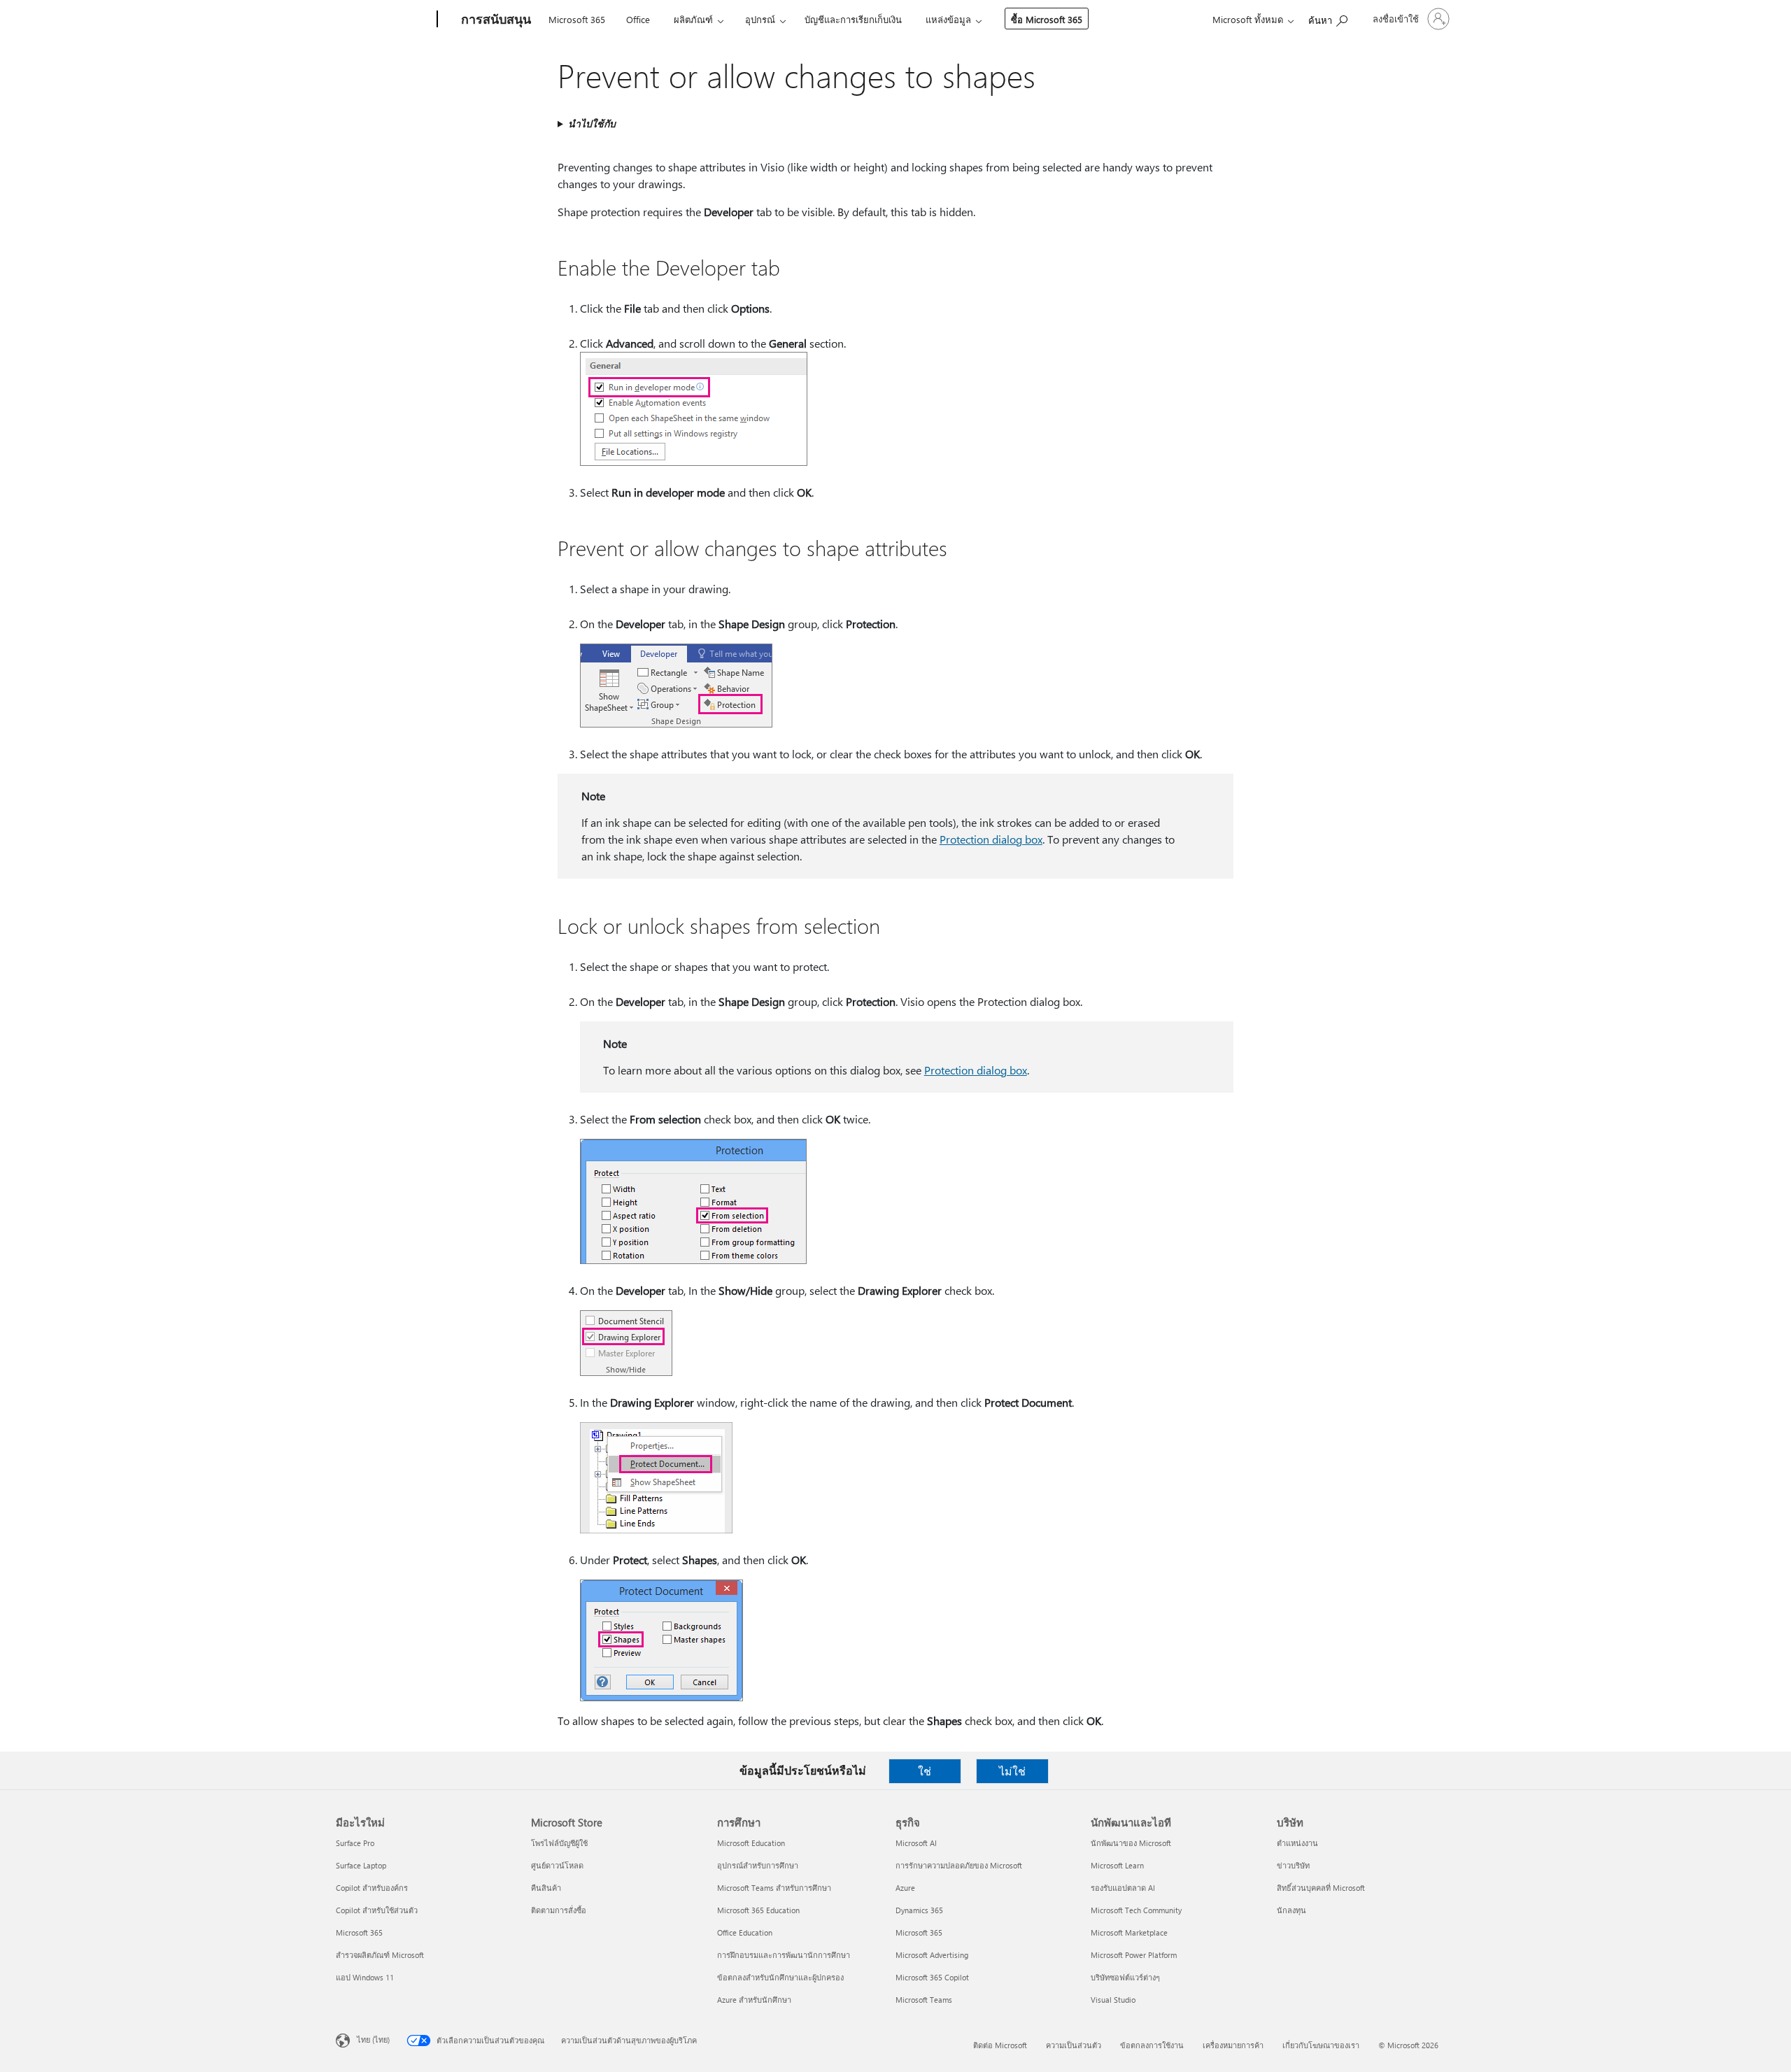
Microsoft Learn (1117, 1865)
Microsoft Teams (924, 2000)
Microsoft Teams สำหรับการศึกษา (774, 1888)
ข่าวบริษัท (1293, 1865)
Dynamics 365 (919, 1910)
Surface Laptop (361, 1865)
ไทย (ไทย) (373, 2039)
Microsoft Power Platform (1134, 1955)
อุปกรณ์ (760, 19)
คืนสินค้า (546, 1888)
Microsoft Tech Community (1136, 1910)
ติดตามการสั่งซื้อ (559, 1910)
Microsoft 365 (577, 19)
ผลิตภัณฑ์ (693, 19)
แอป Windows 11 (365, 1977)
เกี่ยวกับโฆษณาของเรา (1321, 2045)
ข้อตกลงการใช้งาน (1152, 2045)
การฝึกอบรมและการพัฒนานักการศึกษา (784, 1955)
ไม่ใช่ (1012, 1771)
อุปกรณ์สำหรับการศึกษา (758, 1865)
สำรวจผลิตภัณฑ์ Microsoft (380, 1955)
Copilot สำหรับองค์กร (372, 1888)
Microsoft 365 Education (758, 1910)
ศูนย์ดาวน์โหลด (557, 1865)
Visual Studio (1113, 2000)
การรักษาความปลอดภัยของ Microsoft (959, 1865)
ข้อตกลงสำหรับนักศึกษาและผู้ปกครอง (780, 1977)
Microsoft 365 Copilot (932, 1977)
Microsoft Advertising (932, 1955)
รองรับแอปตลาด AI (1123, 1888)
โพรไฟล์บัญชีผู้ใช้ (559, 1843)
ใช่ (925, 1771)
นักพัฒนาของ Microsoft (1131, 1843)
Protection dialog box (991, 839)
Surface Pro (355, 1843)
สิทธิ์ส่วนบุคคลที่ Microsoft (1321, 1888)
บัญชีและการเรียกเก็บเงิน (853, 19)
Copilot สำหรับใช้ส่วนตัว (377, 1910)
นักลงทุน (1291, 1910)
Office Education (745, 1932)
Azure (905, 1888)
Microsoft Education (751, 1843)
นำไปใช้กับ (592, 123)
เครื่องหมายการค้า (1233, 2045)
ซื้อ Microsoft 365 (1047, 19)
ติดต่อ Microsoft (1000, 2045)
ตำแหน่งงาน (1297, 1843)
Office (638, 19)
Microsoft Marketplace (1129, 1932)
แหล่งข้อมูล (948, 19)
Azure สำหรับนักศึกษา (754, 2000)
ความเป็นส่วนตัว (1074, 2045)
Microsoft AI (916, 1843)
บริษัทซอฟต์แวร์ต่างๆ (1125, 1977)
